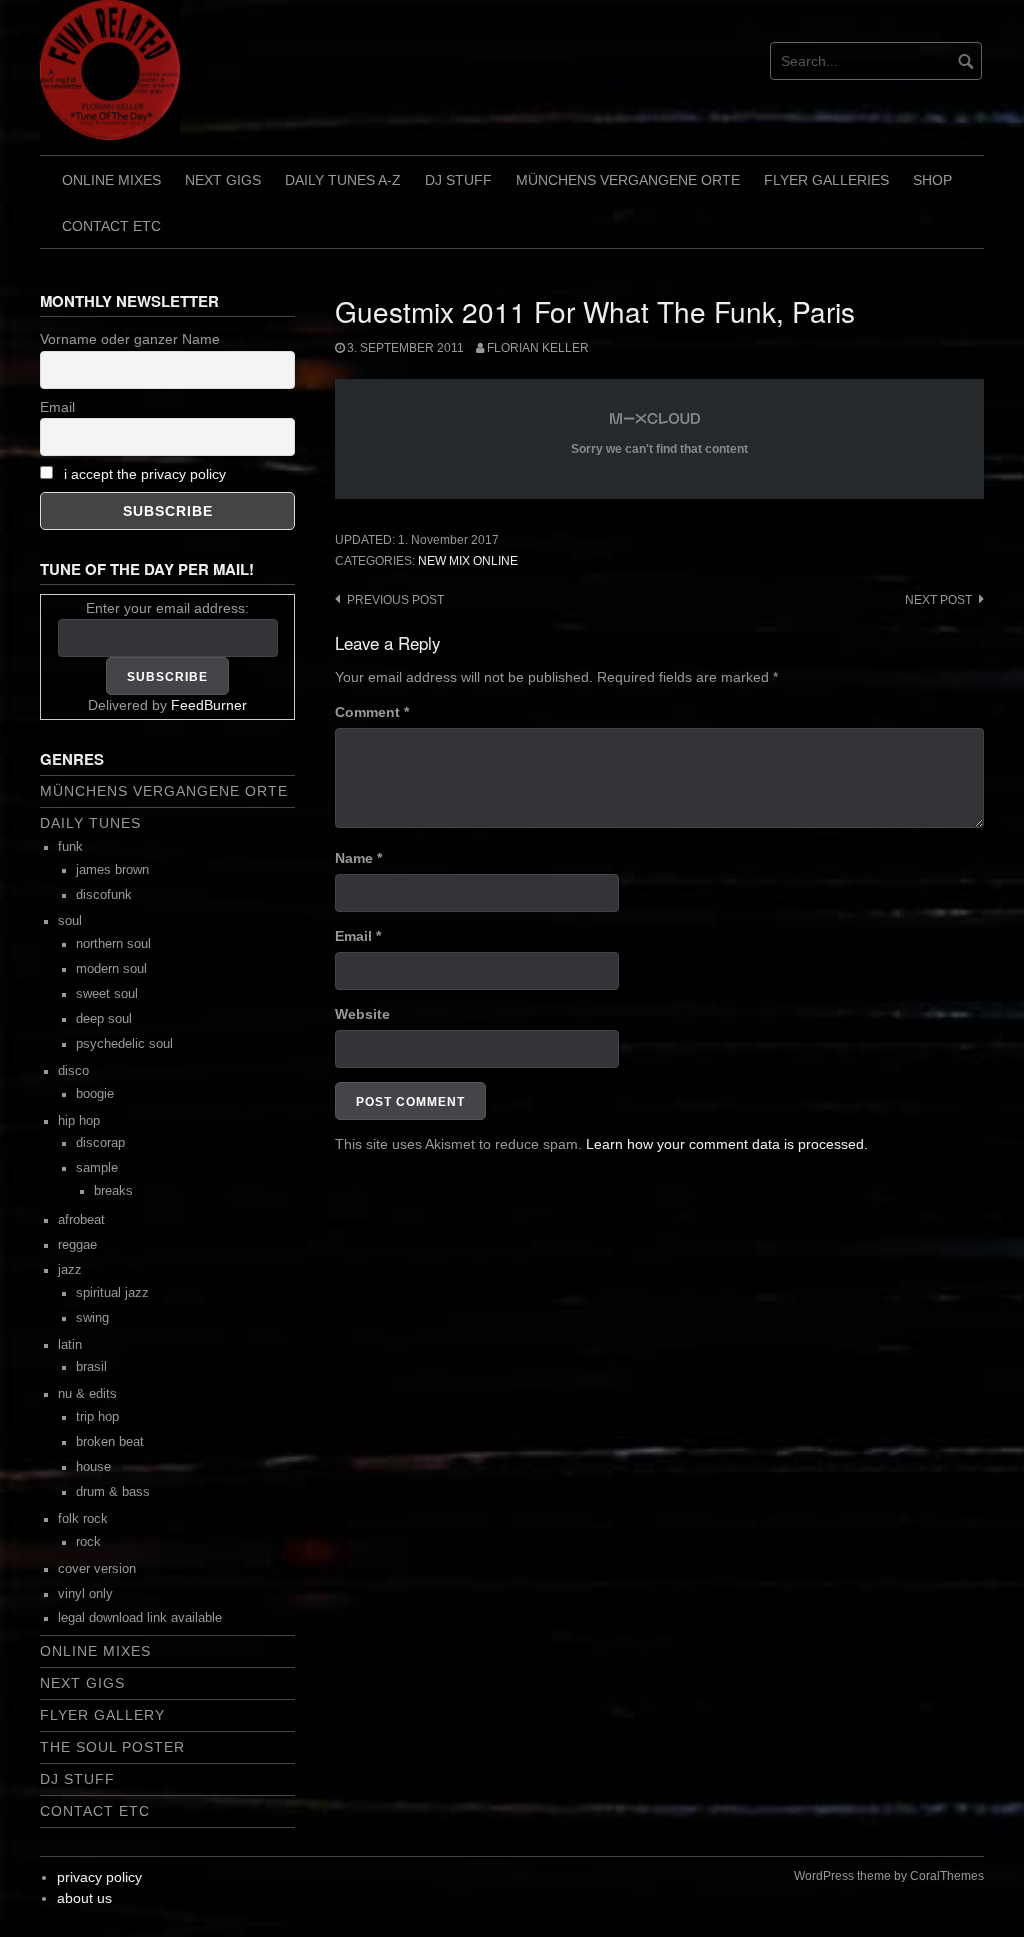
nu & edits (87, 1394)
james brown (112, 870)
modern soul (111, 969)
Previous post (395, 600)
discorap (100, 1143)
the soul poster (112, 1747)
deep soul (104, 1019)
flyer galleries (826, 180)
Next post (938, 600)
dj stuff (458, 180)
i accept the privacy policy (145, 474)
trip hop (97, 1417)
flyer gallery (102, 1715)
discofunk (104, 895)
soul (70, 921)
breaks (113, 1191)
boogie (95, 1094)
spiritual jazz (112, 1293)
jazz (70, 1270)
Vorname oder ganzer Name (130, 339)
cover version (97, 1569)
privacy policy (99, 1877)
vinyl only (85, 1594)
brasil (91, 1367)
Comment (372, 712)
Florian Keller (538, 348)
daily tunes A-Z (343, 180)
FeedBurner (209, 705)
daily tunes (90, 823)
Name (358, 858)
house (93, 1467)
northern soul (113, 944)
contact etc (111, 226)
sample (97, 1168)
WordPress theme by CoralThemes (889, 1876)
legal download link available (140, 1618)
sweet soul (107, 994)
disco (73, 1071)
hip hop (79, 1121)
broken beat (110, 1442)
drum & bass (113, 1492)
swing (92, 1318)
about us (84, 1898)
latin (70, 1345)
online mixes (111, 180)
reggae (77, 1245)
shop (932, 180)
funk (70, 847)
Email (358, 936)
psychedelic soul (124, 1044)
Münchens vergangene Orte (628, 180)
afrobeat (81, 1220)
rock (88, 1542)
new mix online (468, 561)
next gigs (223, 180)
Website (362, 1014)
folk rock (83, 1519)
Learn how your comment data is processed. (727, 1144)
